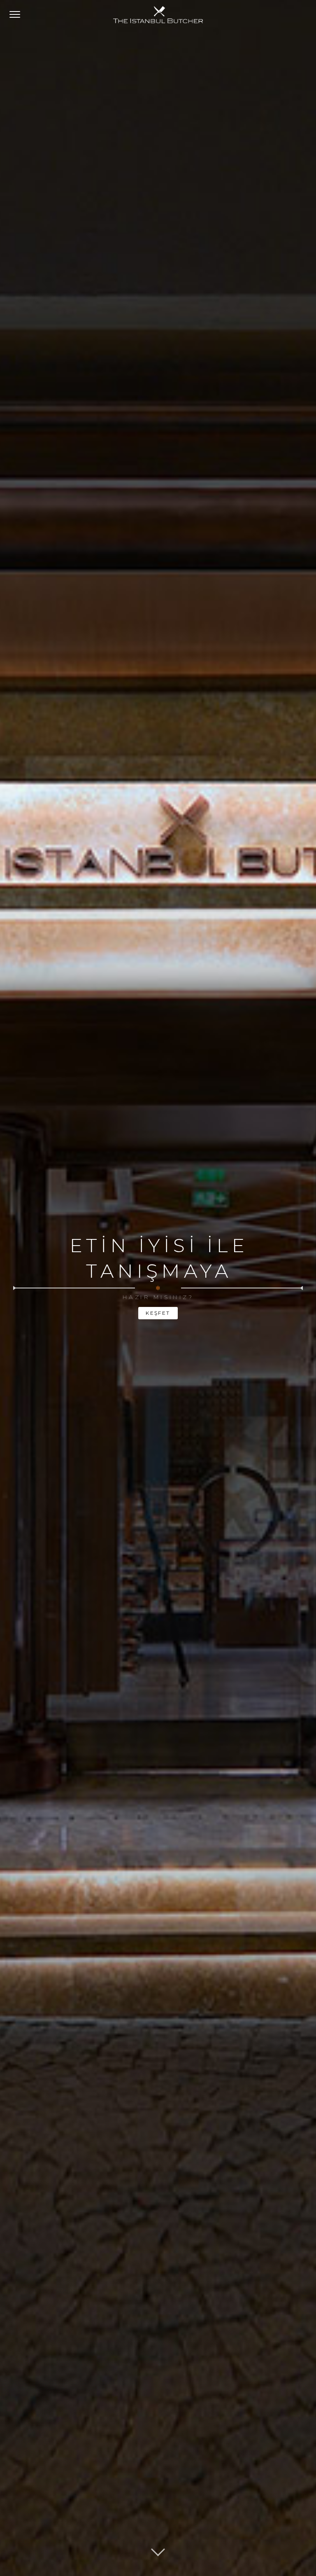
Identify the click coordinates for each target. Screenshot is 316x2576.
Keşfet (158, 1313)
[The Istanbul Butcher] (158, 15)
